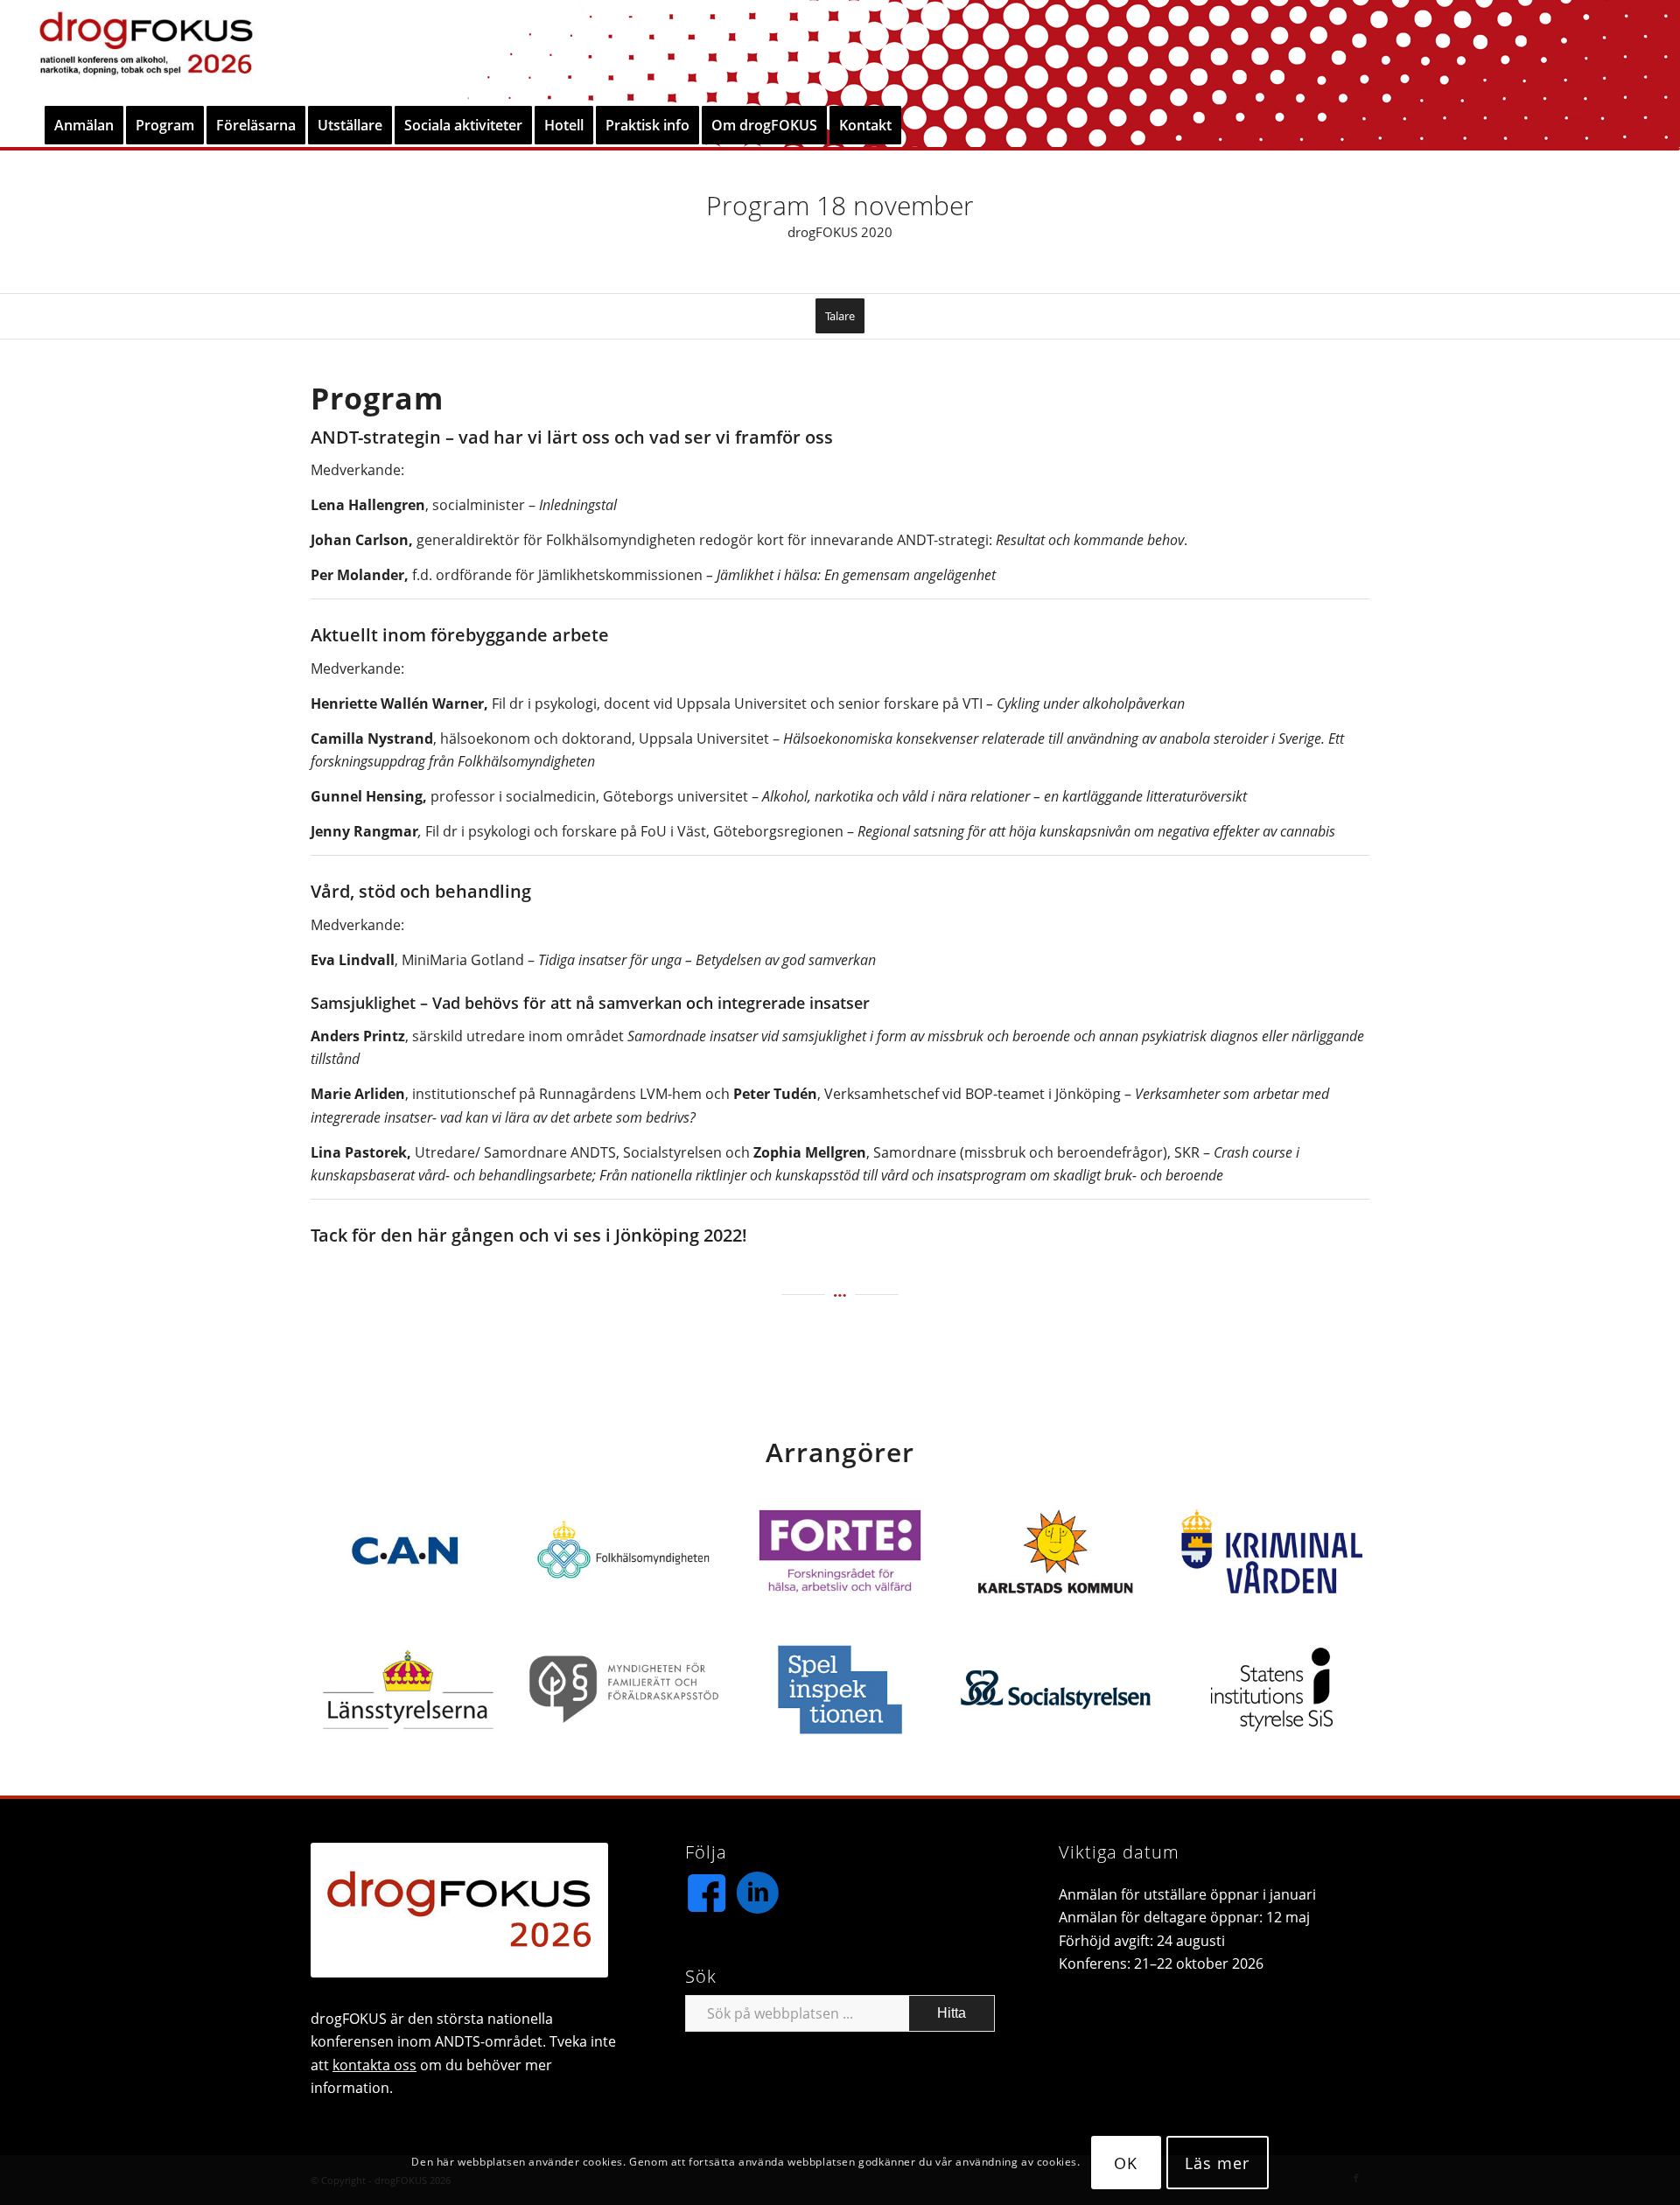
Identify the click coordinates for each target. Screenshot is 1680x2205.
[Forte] (840, 1551)
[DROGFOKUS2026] (146, 52)
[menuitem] (84, 125)
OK (1126, 2163)
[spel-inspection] (840, 1690)
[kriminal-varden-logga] (1272, 1551)
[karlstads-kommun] (1056, 1551)
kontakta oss (374, 2065)
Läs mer (1217, 2163)
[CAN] (408, 1551)
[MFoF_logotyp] (624, 1690)
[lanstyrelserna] (408, 1690)
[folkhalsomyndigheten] (624, 1551)
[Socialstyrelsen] (1056, 1690)
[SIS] (1272, 1690)
